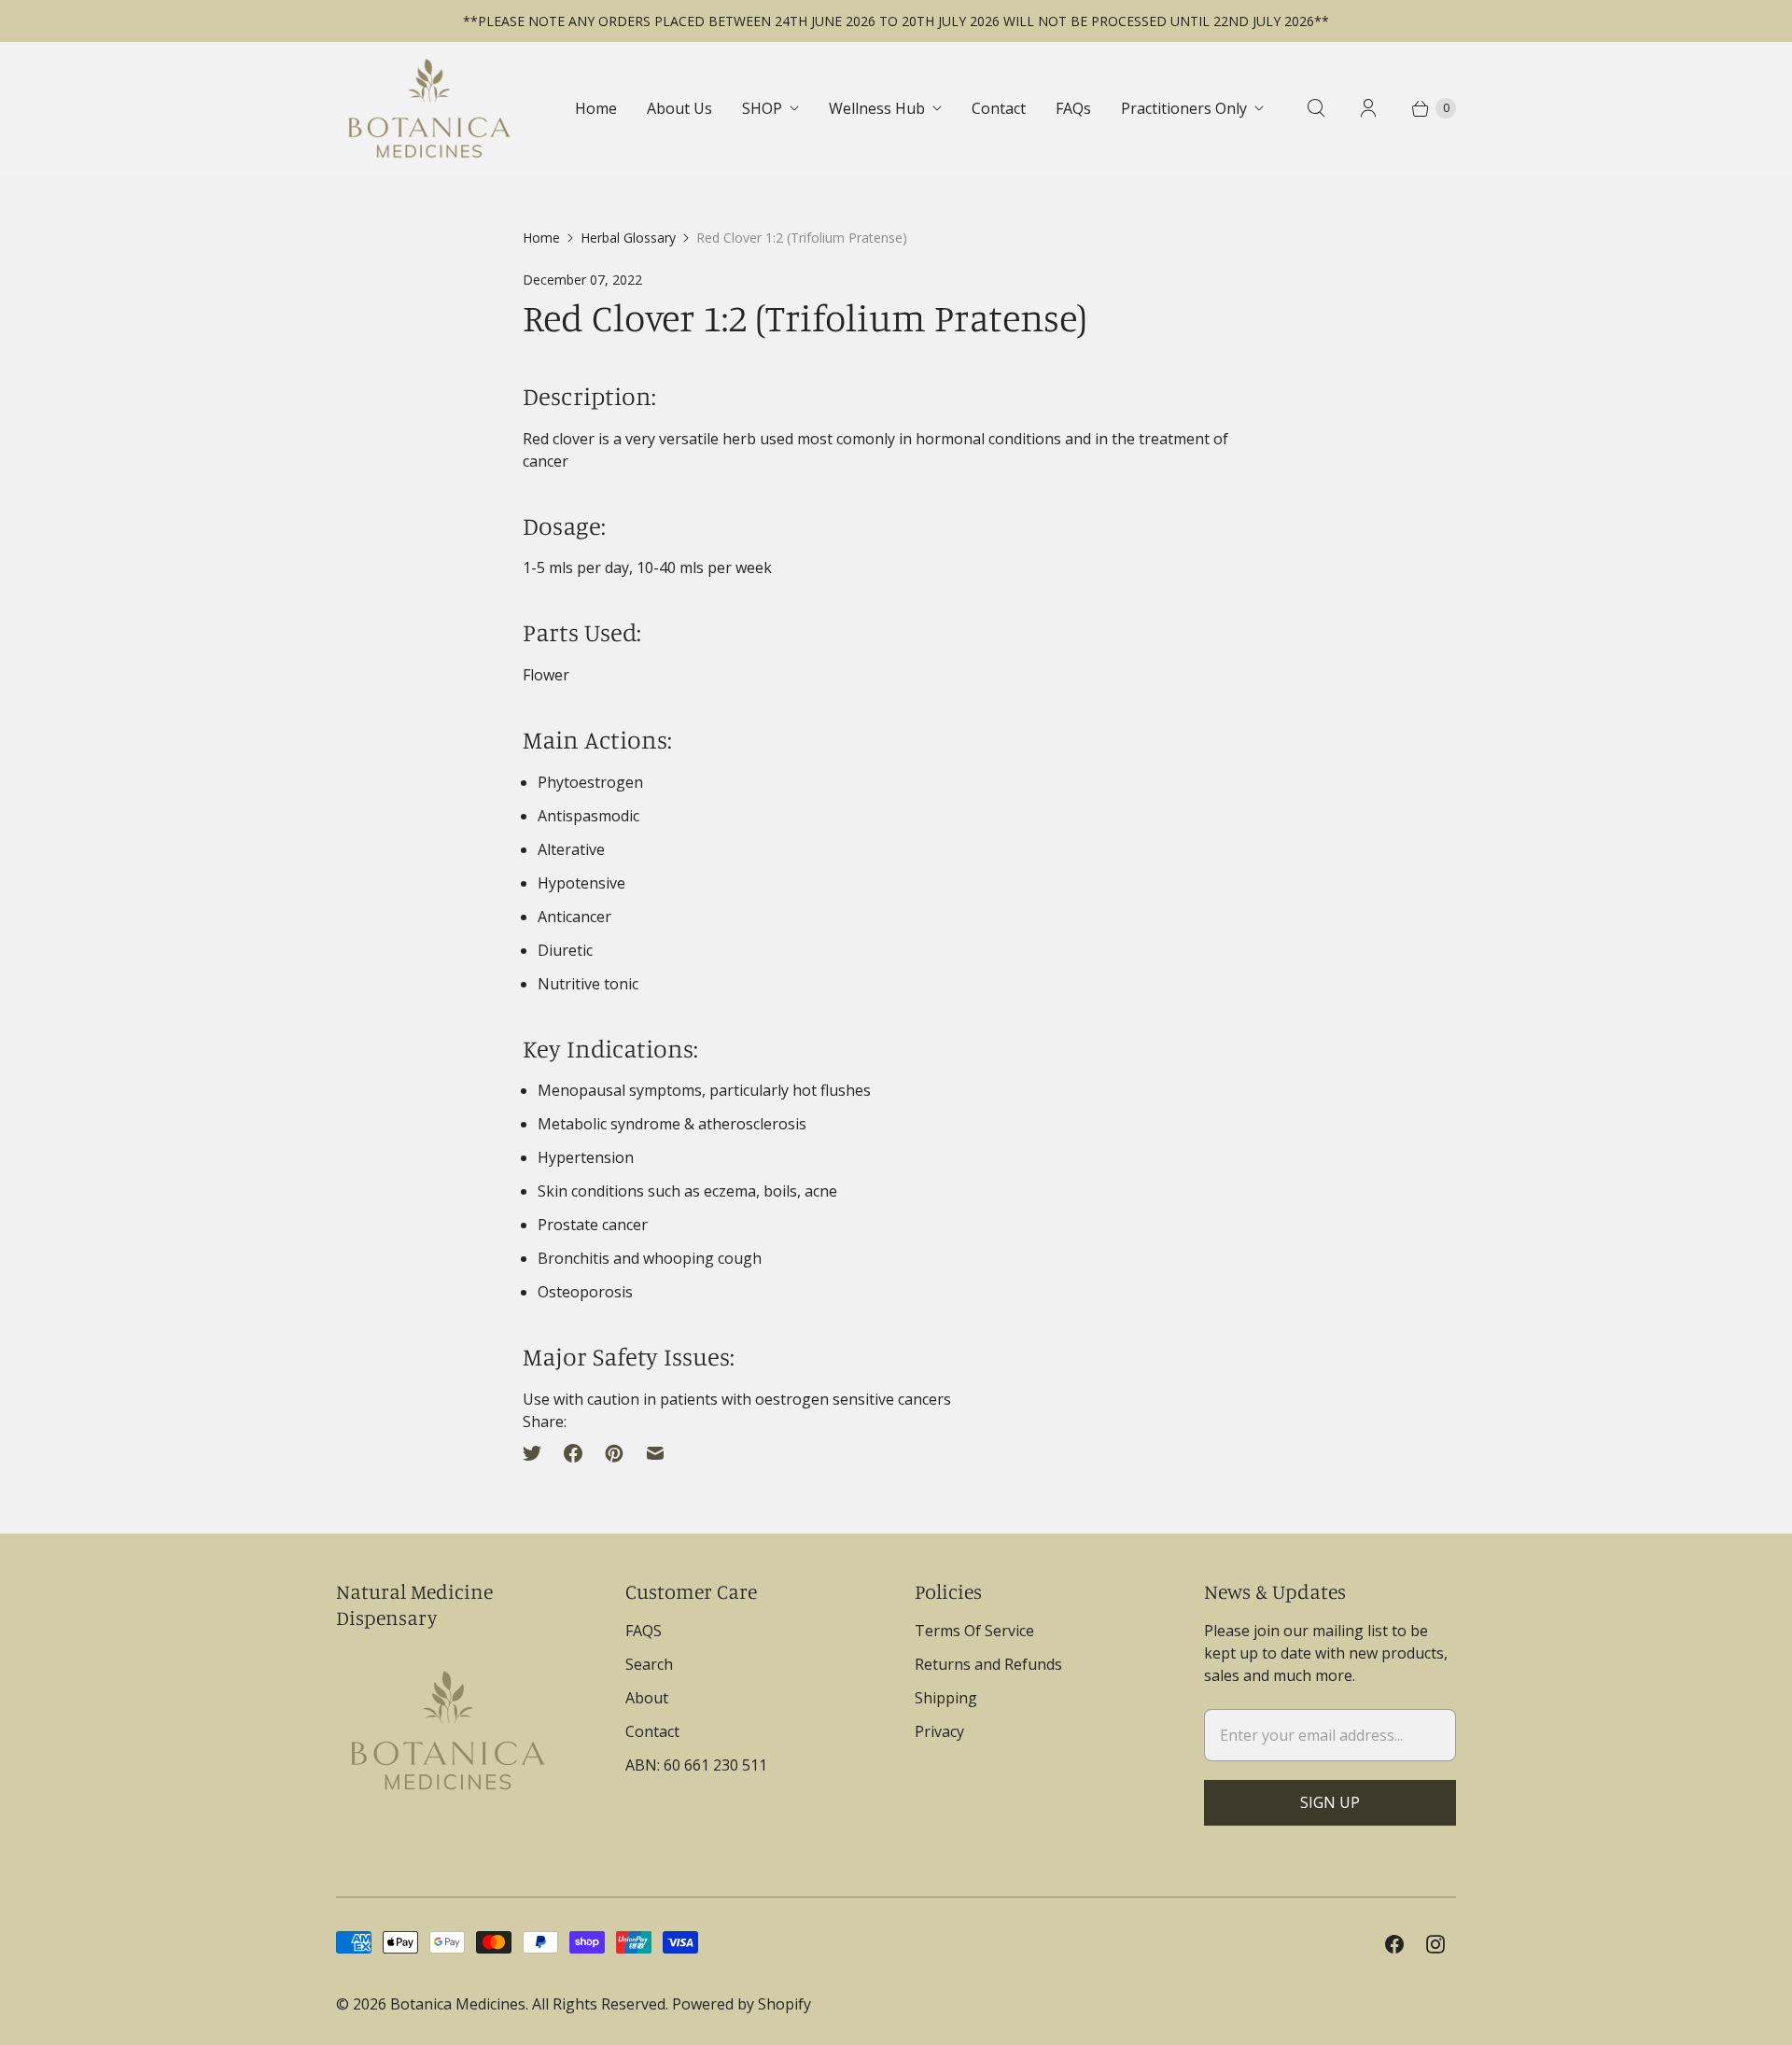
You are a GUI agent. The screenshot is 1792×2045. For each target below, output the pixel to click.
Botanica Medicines (458, 2004)
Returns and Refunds (988, 1664)
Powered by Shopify (742, 2004)
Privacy (939, 1731)
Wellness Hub (877, 108)
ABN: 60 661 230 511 (696, 1765)
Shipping (946, 1698)
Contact (999, 108)
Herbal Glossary (628, 238)
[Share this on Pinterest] (614, 1453)
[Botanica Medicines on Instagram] (1435, 1944)
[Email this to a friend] (655, 1453)
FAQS (644, 1631)
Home (596, 108)
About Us (679, 108)
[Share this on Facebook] (573, 1453)
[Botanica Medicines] (429, 108)
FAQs (1073, 108)
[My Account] (1368, 108)
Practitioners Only (1184, 108)
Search (649, 1664)
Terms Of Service (974, 1631)
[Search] (1316, 108)
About (647, 1698)
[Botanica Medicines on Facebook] (1394, 1944)
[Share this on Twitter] (538, 1453)
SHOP (762, 108)
